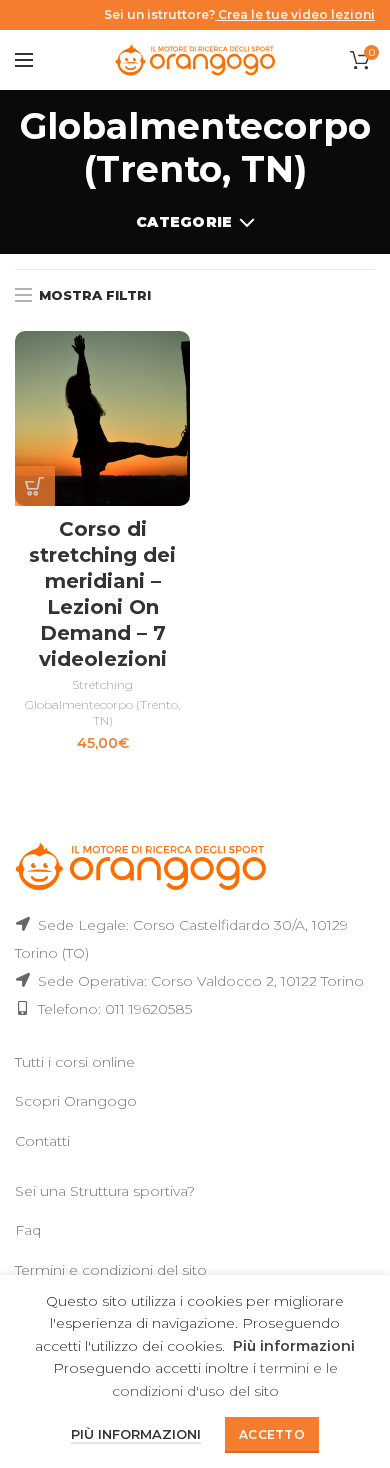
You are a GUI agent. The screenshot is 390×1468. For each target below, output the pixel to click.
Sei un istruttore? (239, 14)
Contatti (42, 1141)
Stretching (102, 684)
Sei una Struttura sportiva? (105, 1191)
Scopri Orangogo (76, 1101)
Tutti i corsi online (75, 1062)
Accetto (272, 1434)
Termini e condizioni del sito (111, 1270)
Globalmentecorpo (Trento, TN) (102, 712)
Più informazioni (294, 1346)
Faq (28, 1230)
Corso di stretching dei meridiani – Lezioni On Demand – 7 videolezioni (102, 594)
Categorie (184, 222)
